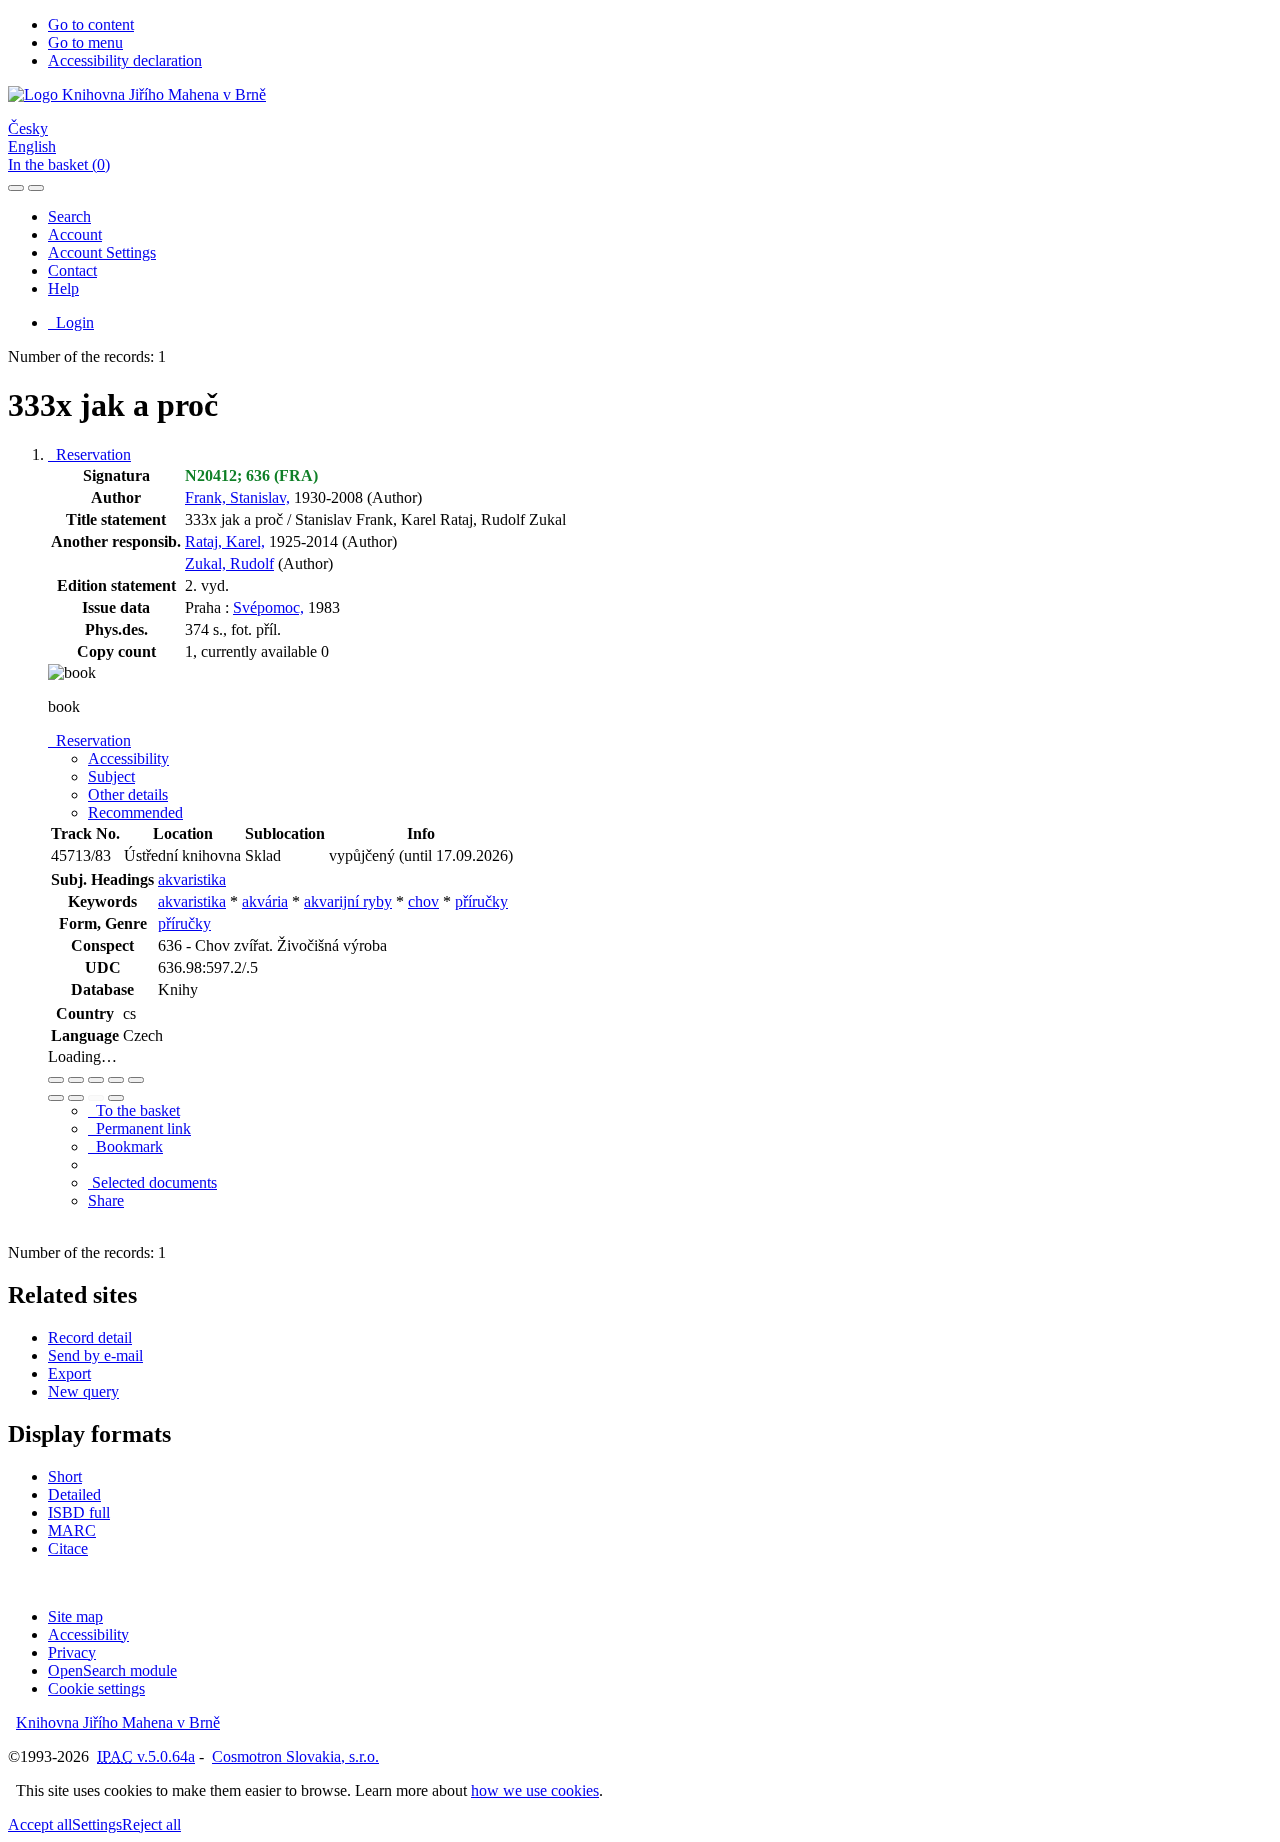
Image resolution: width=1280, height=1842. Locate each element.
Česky (28, 128)
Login (71, 322)
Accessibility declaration (125, 60)
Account (75, 234)
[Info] (136, 1080)
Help (63, 288)
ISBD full (79, 1512)
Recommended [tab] (135, 812)
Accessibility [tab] (128, 758)
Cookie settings (96, 1688)
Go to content (91, 24)
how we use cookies (535, 1790)
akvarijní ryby (348, 901)
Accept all (40, 1824)
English (32, 146)
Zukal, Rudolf (229, 563)
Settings (97, 1824)
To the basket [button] (134, 1110)
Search (69, 216)
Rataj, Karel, (225, 541)
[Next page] (116, 1098)
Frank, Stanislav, (237, 497)
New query (83, 1391)
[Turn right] (76, 1098)
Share (106, 1200)
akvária (265, 901)
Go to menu (85, 42)
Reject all (151, 1824)
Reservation (89, 454)
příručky (481, 901)
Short (65, 1476)
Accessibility (88, 1634)
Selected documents (152, 1182)
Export (69, 1373)
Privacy (72, 1652)
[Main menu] (36, 188)
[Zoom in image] (56, 1080)
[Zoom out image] (76, 1080)
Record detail (90, 1337)
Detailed (74, 1494)
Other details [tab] (128, 794)
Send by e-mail (95, 1355)
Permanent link (139, 1128)
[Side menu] (16, 188)
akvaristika (192, 879)
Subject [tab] (111, 776)
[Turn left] (56, 1098)
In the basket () (59, 164)
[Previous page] (96, 1098)
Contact (72, 270)
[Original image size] (96, 1080)
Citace (68, 1548)
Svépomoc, (268, 607)
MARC (72, 1530)
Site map (75, 1616)
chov (423, 901)
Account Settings (102, 252)
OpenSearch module (112, 1670)
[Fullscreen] (116, 1080)
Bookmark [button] (125, 1146)
